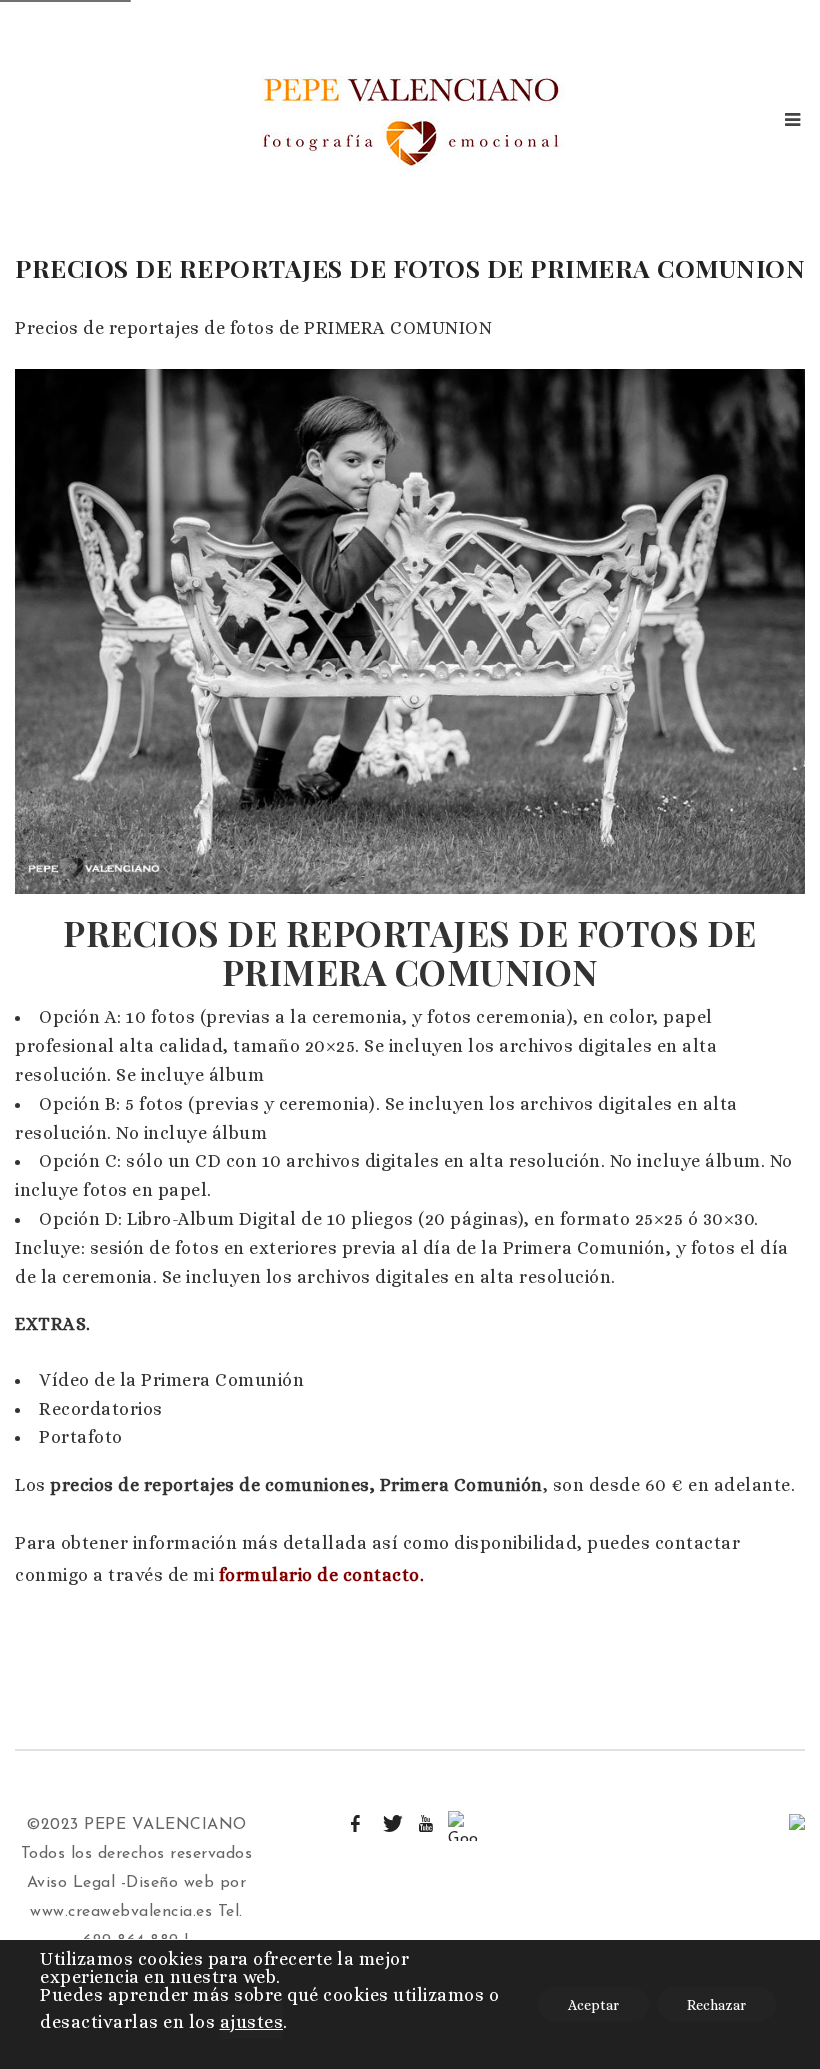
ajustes (252, 2022)
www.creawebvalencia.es (121, 1912)
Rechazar (716, 2005)
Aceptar (593, 2005)
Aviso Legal (71, 1883)
